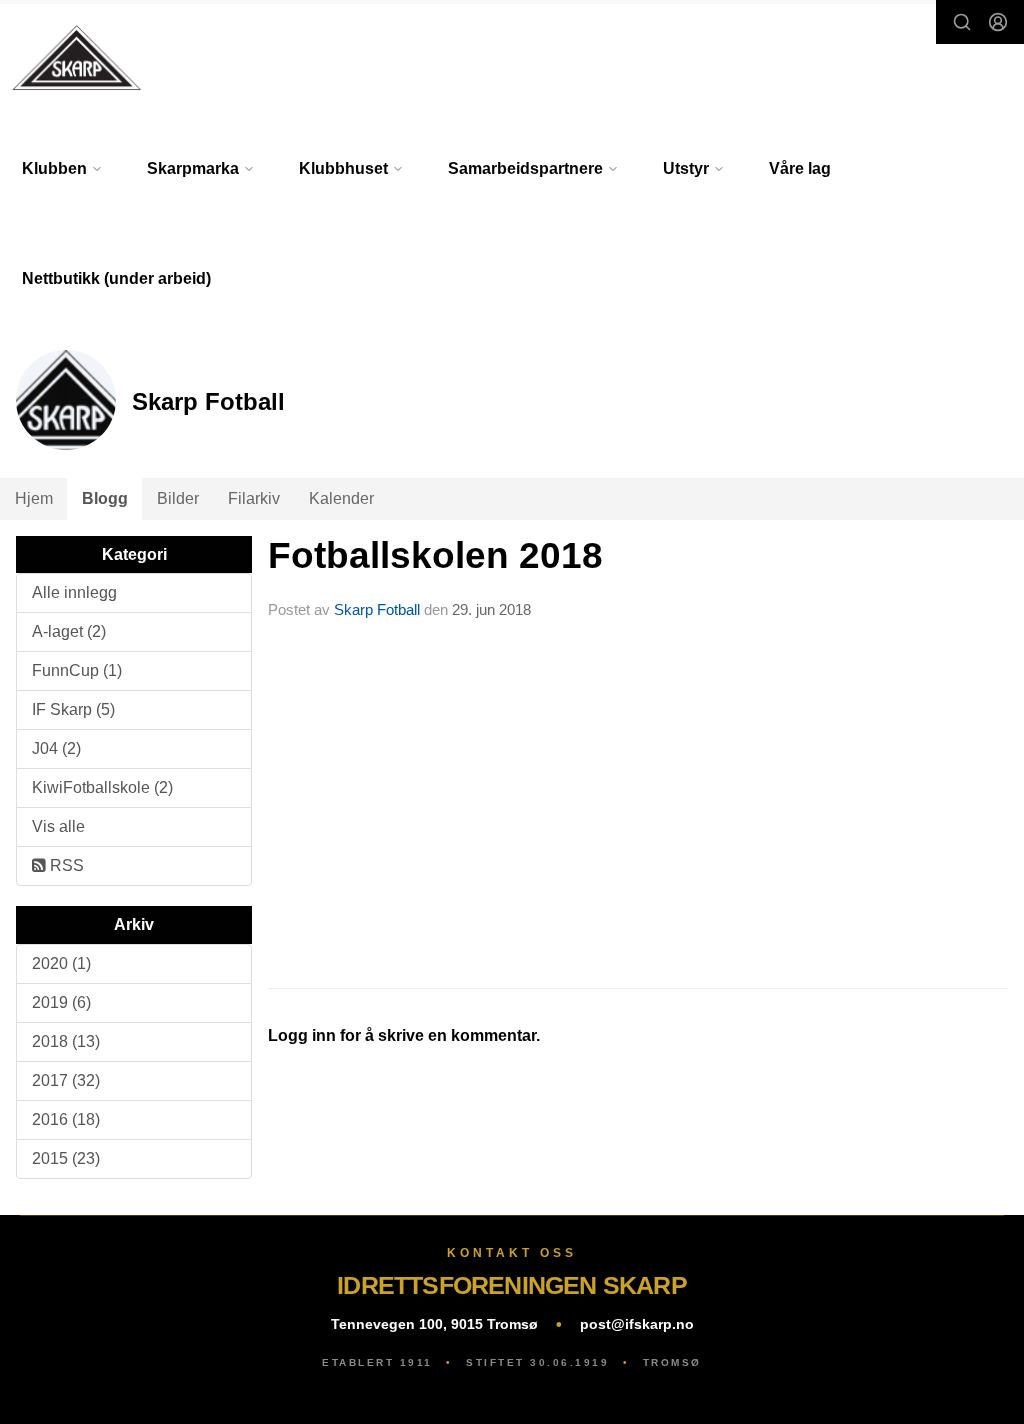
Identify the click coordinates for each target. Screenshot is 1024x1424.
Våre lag (800, 168)
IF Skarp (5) (73, 709)
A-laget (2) (69, 631)
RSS (65, 865)
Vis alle (58, 826)
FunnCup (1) (77, 670)
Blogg (105, 498)
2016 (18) (66, 1119)
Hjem (34, 498)
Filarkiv (254, 498)
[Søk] (962, 22)
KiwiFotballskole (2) (102, 787)
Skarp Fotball (377, 609)
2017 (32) (66, 1080)
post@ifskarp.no (637, 1324)
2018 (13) (66, 1041)
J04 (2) (56, 748)
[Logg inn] (998, 22)
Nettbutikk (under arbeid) (116, 278)
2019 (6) (61, 1002)
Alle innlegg (74, 592)
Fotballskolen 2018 (435, 555)
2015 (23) (66, 1158)
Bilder (178, 498)
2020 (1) (61, 963)
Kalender (341, 498)
